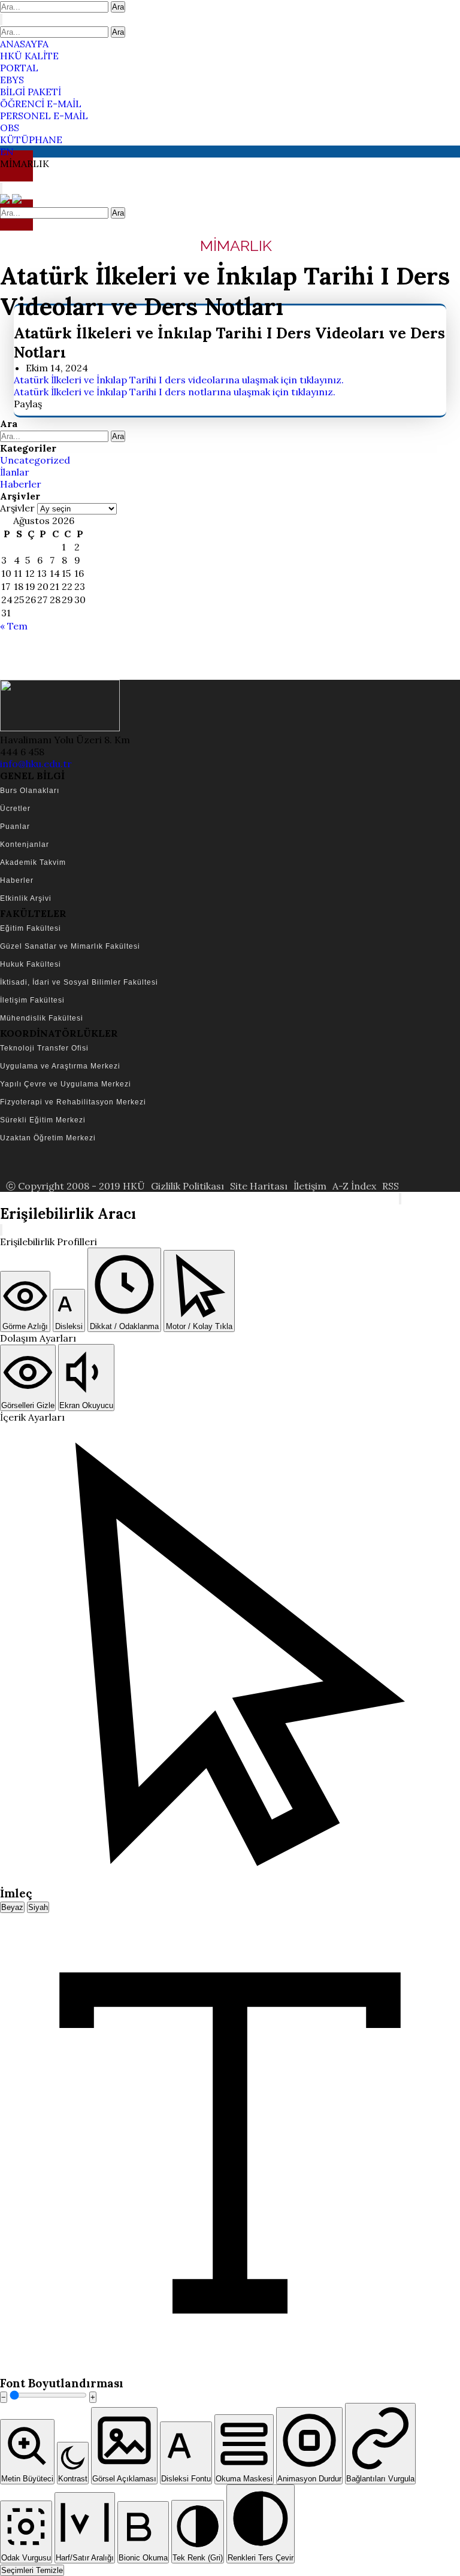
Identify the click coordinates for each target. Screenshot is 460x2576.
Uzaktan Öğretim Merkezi (48, 1138)
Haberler (21, 484)
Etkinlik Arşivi (26, 898)
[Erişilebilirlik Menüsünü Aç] (400, 1199)
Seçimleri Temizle (32, 2570)
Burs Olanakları (30, 791)
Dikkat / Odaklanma (124, 1326)
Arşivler (17, 508)
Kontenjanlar (25, 844)
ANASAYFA (24, 44)
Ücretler (15, 809)
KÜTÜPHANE (31, 140)
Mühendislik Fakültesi (42, 1018)
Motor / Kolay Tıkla (199, 1326)
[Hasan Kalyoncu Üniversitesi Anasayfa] (6, 200)
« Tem (14, 626)
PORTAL (19, 68)
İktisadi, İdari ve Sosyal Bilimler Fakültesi (79, 982)
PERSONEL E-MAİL (44, 116)
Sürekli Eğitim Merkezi (43, 1120)
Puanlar (15, 827)
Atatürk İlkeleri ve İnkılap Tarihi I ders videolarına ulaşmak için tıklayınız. (179, 380)
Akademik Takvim (33, 862)
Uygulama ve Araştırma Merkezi (60, 1066)
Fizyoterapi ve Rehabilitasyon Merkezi (73, 1102)
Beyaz (12, 1907)
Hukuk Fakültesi (31, 964)
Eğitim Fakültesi (31, 928)
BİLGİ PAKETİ (31, 92)
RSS (391, 1186)
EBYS (12, 80)
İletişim (310, 1186)
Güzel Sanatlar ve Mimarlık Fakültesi (70, 946)
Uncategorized (35, 460)
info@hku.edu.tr (36, 764)
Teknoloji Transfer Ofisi (44, 1048)
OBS (10, 128)
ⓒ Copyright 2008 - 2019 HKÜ (75, 1186)
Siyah (38, 1907)
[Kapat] (1, 1230)
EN (7, 152)
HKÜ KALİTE (29, 56)
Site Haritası (259, 1186)
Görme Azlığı (25, 1326)
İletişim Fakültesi (32, 1000)
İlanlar (15, 472)
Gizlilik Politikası (187, 1186)
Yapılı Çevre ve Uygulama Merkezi (66, 1084)
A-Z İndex (354, 1186)
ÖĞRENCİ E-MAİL (41, 104)
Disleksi (69, 1326)
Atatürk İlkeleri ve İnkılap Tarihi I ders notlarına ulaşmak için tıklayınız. (175, 392)
